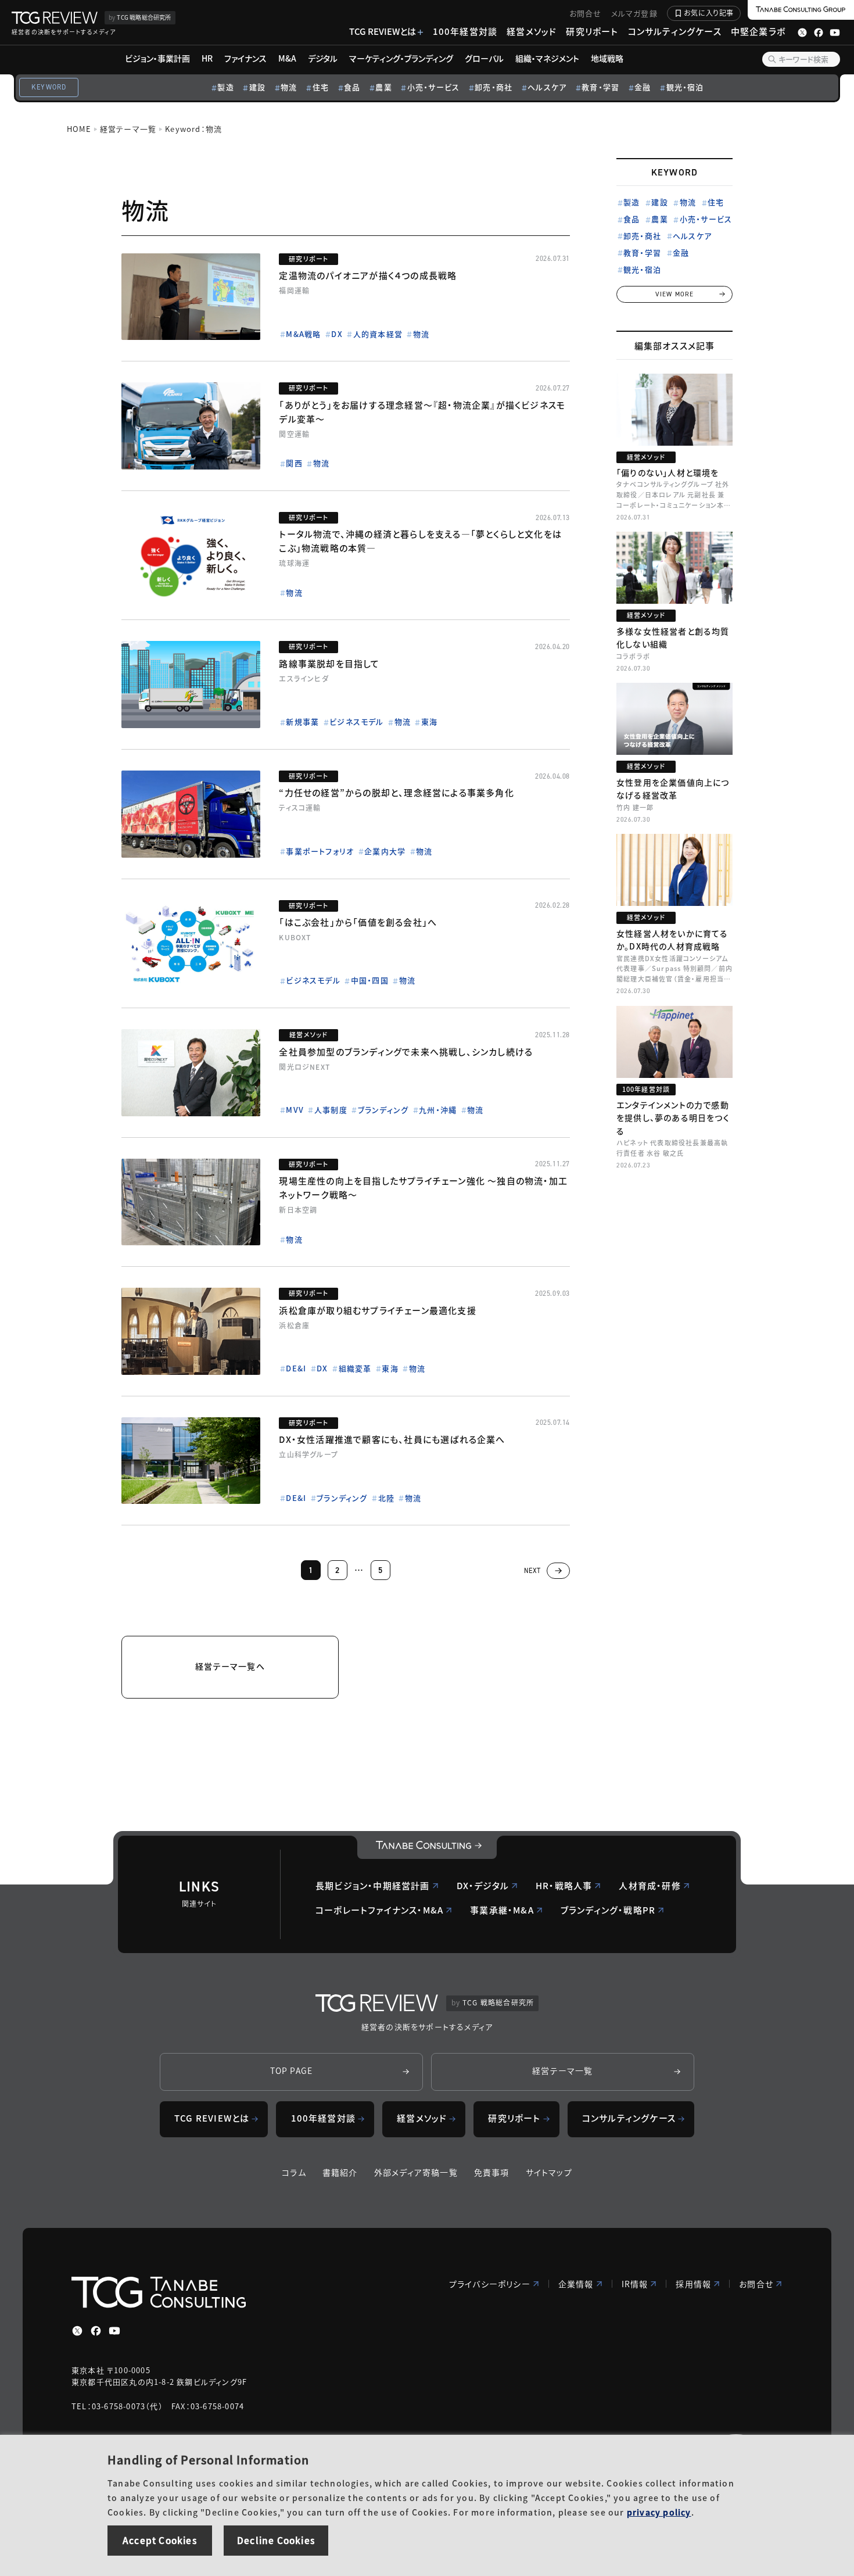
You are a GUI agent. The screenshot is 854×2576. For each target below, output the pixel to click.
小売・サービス (433, 87)
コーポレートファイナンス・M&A (379, 1910)
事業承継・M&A (502, 1910)
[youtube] (114, 2331)
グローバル (484, 58)
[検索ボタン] (772, 59)
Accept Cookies (160, 2540)
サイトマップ (549, 2172)
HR (207, 58)
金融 (643, 87)
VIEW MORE (675, 294)
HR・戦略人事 (564, 1885)
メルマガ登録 (634, 13)
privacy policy (659, 2512)
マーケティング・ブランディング (401, 58)
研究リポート (592, 31)
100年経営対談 (465, 31)
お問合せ (586, 13)
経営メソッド (532, 31)
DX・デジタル (483, 1885)
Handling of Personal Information (208, 2459)
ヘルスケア (547, 87)
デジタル (323, 58)
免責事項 (492, 2172)
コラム (294, 2172)
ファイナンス (245, 58)
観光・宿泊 (685, 87)
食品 (352, 87)
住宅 (321, 87)
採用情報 (693, 2284)
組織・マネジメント (547, 58)
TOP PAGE (292, 2070)
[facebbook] (96, 2331)
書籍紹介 (340, 2172)
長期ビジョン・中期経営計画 (373, 1885)
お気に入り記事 (709, 12)
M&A (287, 58)
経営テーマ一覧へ (230, 1666)
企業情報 (576, 2284)
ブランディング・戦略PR (608, 1910)
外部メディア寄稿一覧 (416, 2172)
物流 (289, 87)
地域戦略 (607, 58)
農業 (383, 87)
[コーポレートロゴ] (427, 1847)
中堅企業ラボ (758, 31)
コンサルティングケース (675, 31)
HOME (79, 129)
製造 (225, 87)
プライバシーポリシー (490, 2284)
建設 (257, 87)
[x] (77, 2331)
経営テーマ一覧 (128, 129)
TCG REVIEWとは (383, 31)
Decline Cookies (276, 2540)
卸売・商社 (494, 87)
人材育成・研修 (650, 1885)
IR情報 (635, 2284)
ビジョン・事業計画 (157, 58)
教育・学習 (600, 87)
